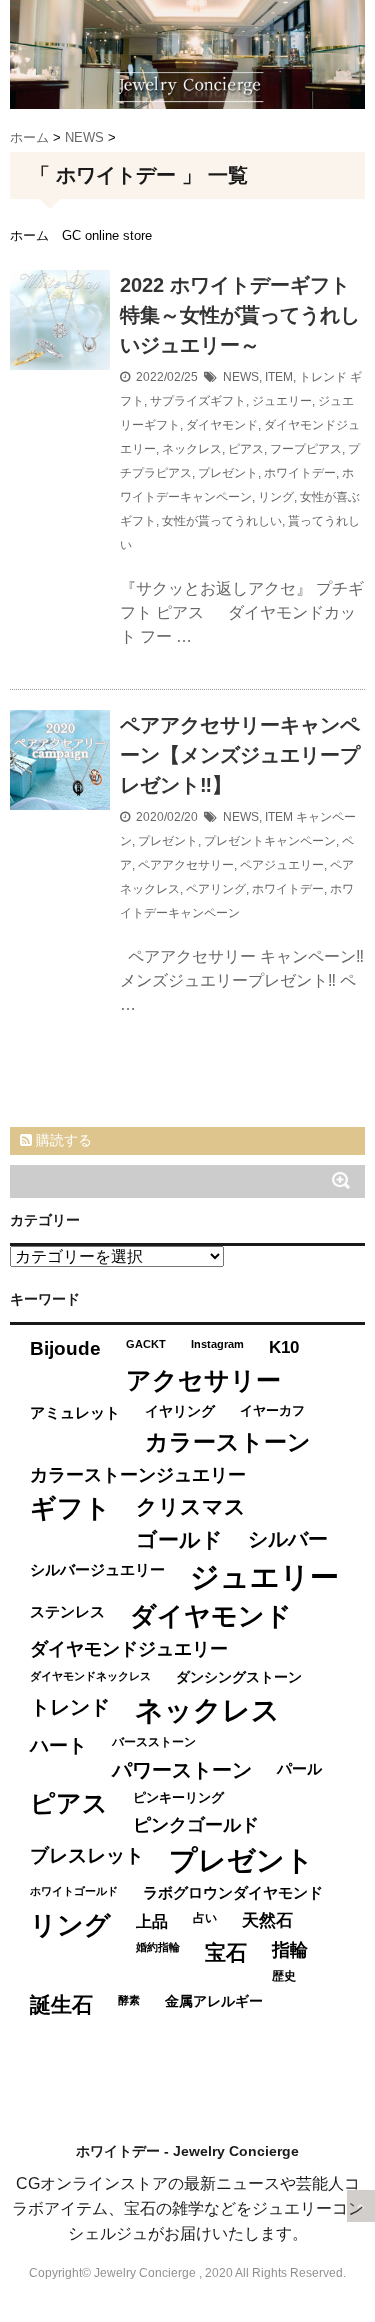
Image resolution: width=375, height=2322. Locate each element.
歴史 (284, 1976)
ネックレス (192, 449)
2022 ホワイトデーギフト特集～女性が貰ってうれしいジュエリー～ (240, 315)
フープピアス (306, 449)
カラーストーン (228, 1442)
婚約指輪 (158, 1947)
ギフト (70, 1508)
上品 (152, 1921)
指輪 (290, 1950)
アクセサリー (203, 1380)
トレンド (323, 377)
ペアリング (216, 889)
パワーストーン (182, 1770)
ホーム (29, 235)
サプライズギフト (198, 401)
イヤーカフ (272, 1410)
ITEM (279, 377)
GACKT (146, 1344)
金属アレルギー (214, 2001)
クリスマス (191, 1506)
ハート (58, 1745)
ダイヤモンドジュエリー (129, 1649)
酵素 (129, 2000)
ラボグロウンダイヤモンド (233, 1893)
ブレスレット (87, 1855)
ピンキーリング (178, 1797)
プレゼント (228, 473)
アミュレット (75, 1412)
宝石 (226, 1952)
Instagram (217, 1344)
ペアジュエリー (282, 865)
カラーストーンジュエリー (138, 1475)
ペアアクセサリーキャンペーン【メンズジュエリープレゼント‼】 (240, 755)
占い (205, 1918)
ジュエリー (282, 401)
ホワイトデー (300, 473)
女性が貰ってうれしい (222, 521)
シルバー (288, 1539)
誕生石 (61, 2004)
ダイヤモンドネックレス (90, 1676)
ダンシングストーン (239, 1677)
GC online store (107, 235)
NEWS (241, 377)
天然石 (267, 1920)
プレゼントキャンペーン (270, 841)
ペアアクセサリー (186, 865)
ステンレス (67, 1611)
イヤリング (180, 1411)
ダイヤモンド (222, 425)
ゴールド (179, 1539)
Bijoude (65, 1348)
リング (276, 497)
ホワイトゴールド (74, 1891)
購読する (62, 1140)
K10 (284, 1347)
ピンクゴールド (196, 1825)
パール (299, 1768)
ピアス (246, 449)
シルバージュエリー (97, 1569)
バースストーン (154, 1742)
